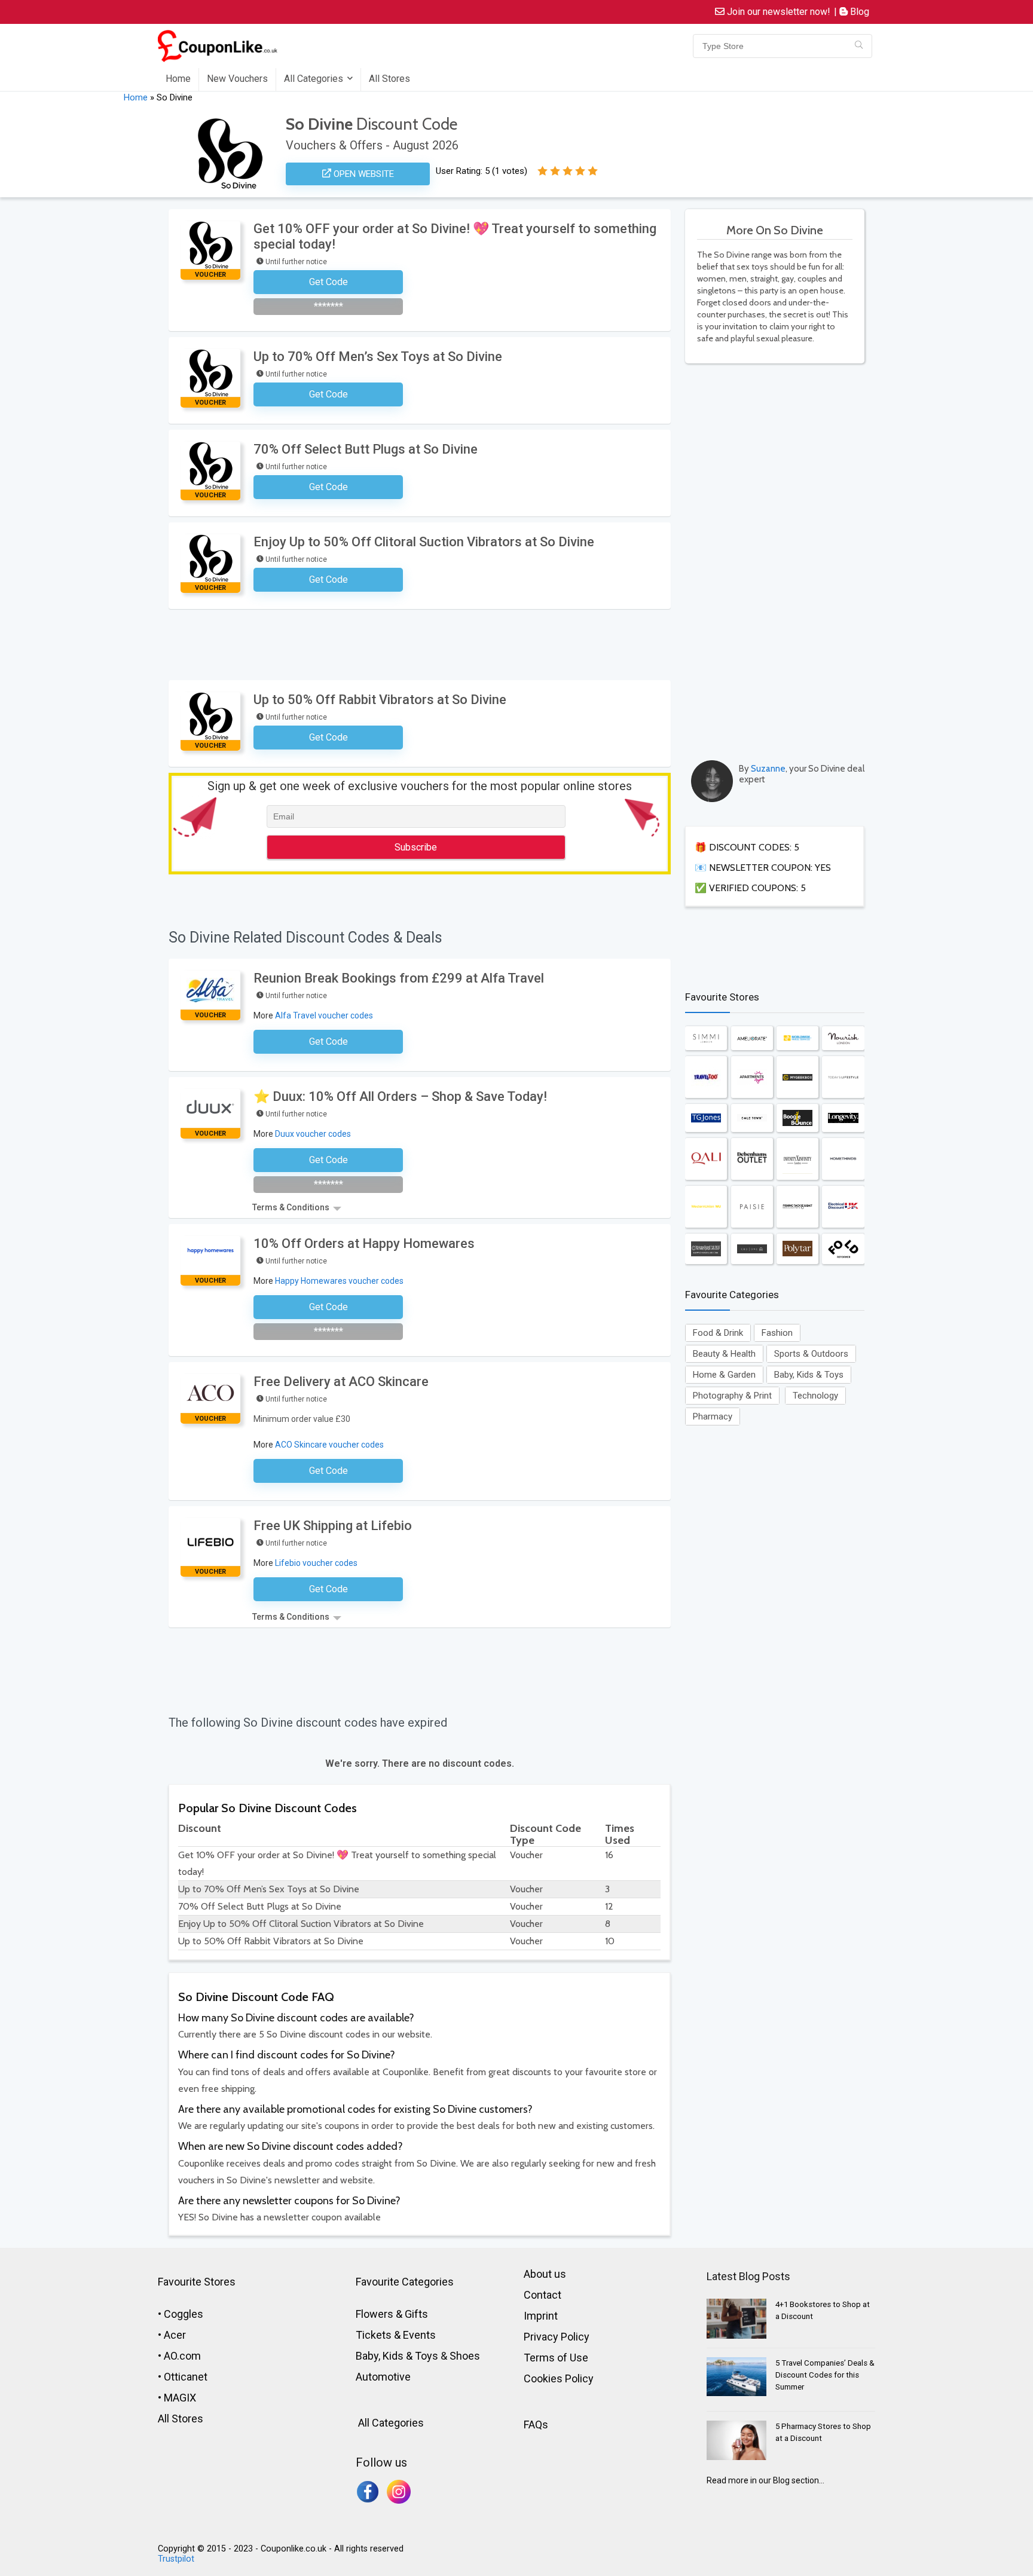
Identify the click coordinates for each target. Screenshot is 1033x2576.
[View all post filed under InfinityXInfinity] (797, 1159)
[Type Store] (859, 46)
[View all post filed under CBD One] (752, 1249)
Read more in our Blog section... (765, 2480)
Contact (543, 2295)
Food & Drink (718, 1333)
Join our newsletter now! (777, 12)
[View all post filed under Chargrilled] (706, 1249)
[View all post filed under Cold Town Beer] (752, 1118)
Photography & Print (732, 1396)
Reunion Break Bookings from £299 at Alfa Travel (399, 978)
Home (178, 79)
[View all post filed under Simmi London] (706, 1038)
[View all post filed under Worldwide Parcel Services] (797, 1038)
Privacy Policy (557, 2337)
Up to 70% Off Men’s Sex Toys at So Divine (378, 357)
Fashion (777, 1333)
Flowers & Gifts (392, 2314)
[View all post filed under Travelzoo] (706, 1077)
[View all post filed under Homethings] (843, 1159)
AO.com (182, 2356)
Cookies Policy (559, 2378)
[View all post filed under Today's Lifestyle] (843, 1077)
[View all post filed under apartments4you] (752, 1077)
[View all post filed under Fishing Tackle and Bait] (797, 1207)
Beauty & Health (724, 1354)
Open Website (363, 174)
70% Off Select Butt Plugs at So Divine (366, 449)
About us (545, 2274)
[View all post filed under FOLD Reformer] (843, 1249)
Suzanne (768, 769)
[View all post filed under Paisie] (752, 1207)
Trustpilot (176, 2559)
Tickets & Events (396, 2335)
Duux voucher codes (313, 1134)
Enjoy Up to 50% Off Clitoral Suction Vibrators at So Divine (424, 542)
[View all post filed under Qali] (706, 1159)
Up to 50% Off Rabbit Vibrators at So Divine (380, 700)
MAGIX (180, 2398)
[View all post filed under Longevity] (843, 1118)
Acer (175, 2335)
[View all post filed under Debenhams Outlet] (752, 1159)
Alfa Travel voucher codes (324, 1015)
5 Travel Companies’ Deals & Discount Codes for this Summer (825, 2375)
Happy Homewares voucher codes (339, 1281)
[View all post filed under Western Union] (706, 1207)
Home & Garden (724, 1375)
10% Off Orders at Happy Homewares (364, 1243)
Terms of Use (556, 2358)
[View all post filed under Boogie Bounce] (797, 1118)
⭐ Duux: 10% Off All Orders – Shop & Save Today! (400, 1096)
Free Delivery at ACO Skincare (341, 1382)
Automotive (383, 2377)
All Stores (389, 79)
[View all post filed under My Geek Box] (797, 1077)
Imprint (541, 2316)
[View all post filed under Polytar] (797, 1249)
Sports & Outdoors (811, 1354)
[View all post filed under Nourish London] (843, 1038)
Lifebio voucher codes (316, 1563)
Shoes (465, 2356)
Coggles (184, 2314)
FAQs (536, 2424)
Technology (815, 1396)
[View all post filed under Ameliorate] (752, 1038)
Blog (858, 12)
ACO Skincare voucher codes (329, 1445)
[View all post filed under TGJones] (706, 1118)
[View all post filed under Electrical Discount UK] (843, 1207)
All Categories (314, 79)
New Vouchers (237, 79)
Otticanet (186, 2377)
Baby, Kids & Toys (809, 1375)
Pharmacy (713, 1417)
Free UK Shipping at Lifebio (333, 1526)
